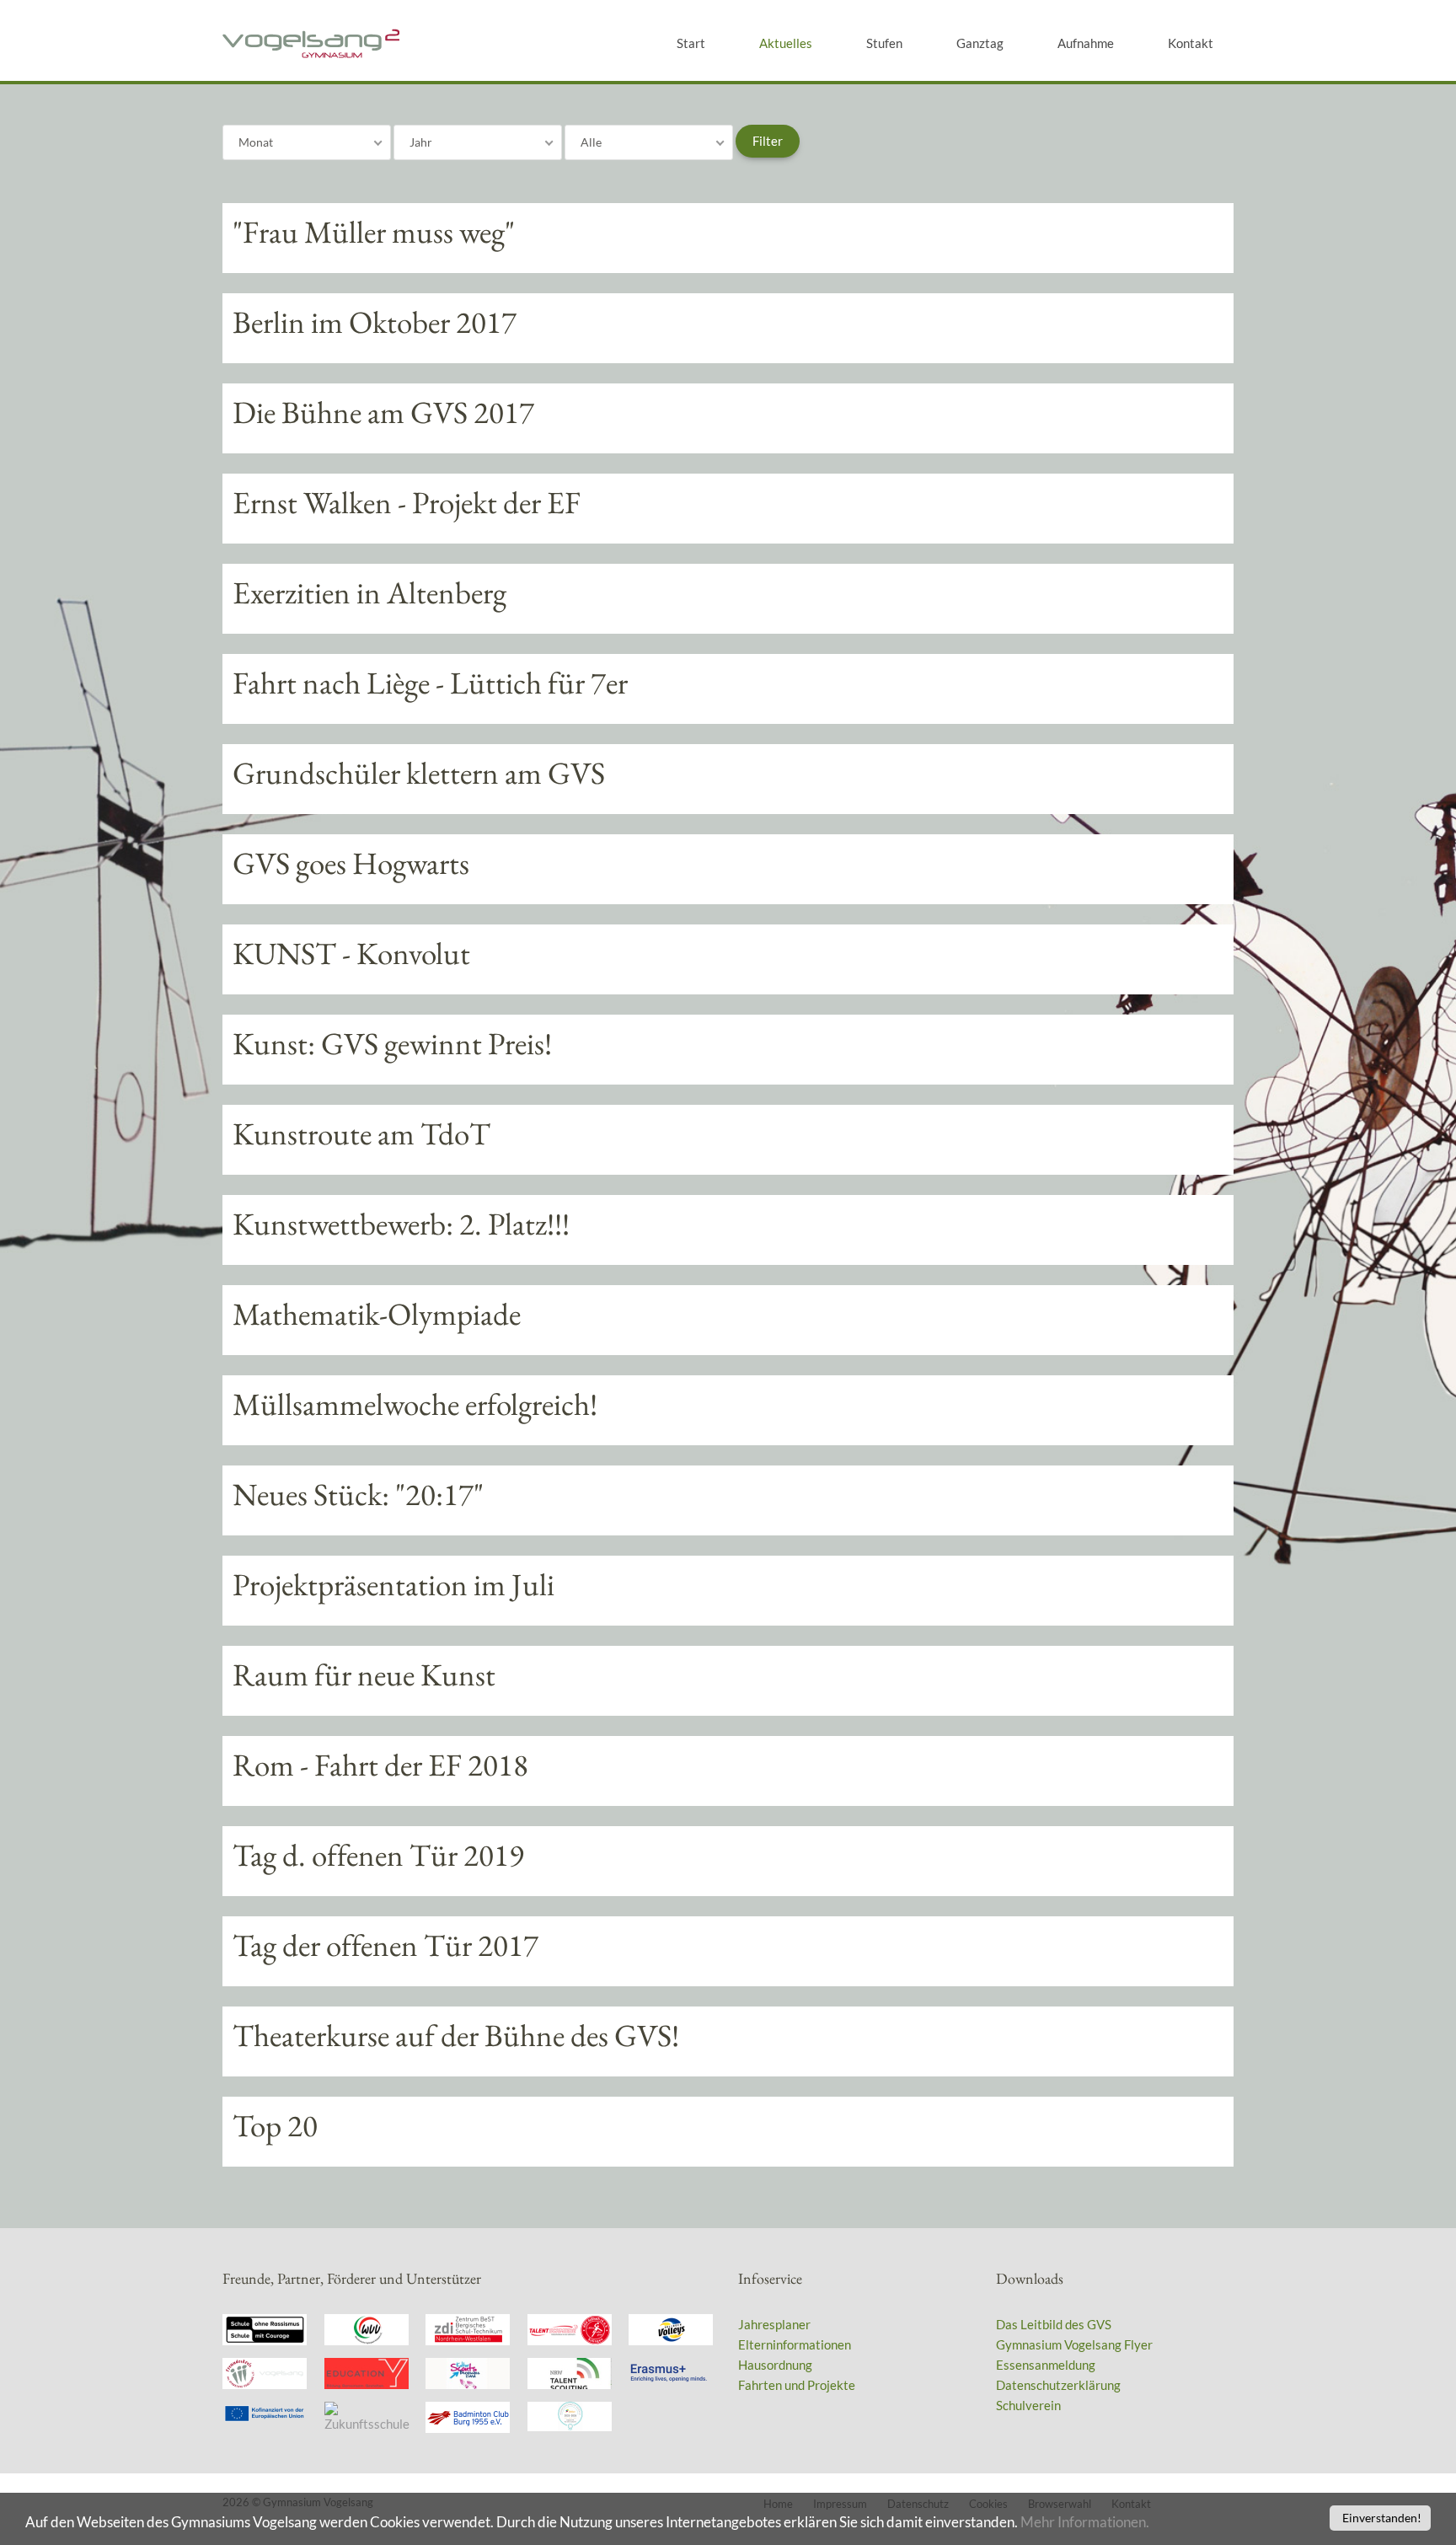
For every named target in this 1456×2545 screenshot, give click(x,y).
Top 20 (275, 2125)
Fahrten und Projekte (797, 2385)
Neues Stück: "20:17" (358, 1494)
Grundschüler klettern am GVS (419, 773)
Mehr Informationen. (1085, 2522)
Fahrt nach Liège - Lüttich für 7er (430, 683)
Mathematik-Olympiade (377, 1314)
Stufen (884, 43)
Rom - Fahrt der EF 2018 (380, 1765)
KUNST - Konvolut (351, 953)
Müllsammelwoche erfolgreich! (415, 1404)
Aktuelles (786, 43)
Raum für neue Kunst (364, 1674)
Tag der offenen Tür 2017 (385, 1945)
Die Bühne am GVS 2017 (383, 412)
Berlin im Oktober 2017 (375, 322)
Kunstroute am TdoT (361, 1133)
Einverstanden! (1382, 2518)
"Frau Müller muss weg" (374, 232)
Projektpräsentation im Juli (393, 1584)
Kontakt (1191, 43)
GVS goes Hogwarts (351, 863)
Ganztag (980, 43)
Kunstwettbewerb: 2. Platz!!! (401, 1224)
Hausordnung (775, 2365)
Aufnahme (1086, 43)
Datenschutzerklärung (1058, 2385)
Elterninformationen (795, 2344)
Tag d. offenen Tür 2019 (378, 1855)
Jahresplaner (774, 2324)
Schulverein (1028, 2405)
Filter (768, 141)
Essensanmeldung (1046, 2365)
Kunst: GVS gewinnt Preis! (392, 1043)
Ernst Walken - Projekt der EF (407, 502)
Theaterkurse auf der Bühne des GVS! (456, 2035)
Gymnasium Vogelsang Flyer (1074, 2344)
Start (691, 43)
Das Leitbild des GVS (1054, 2324)
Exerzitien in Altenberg (369, 592)
